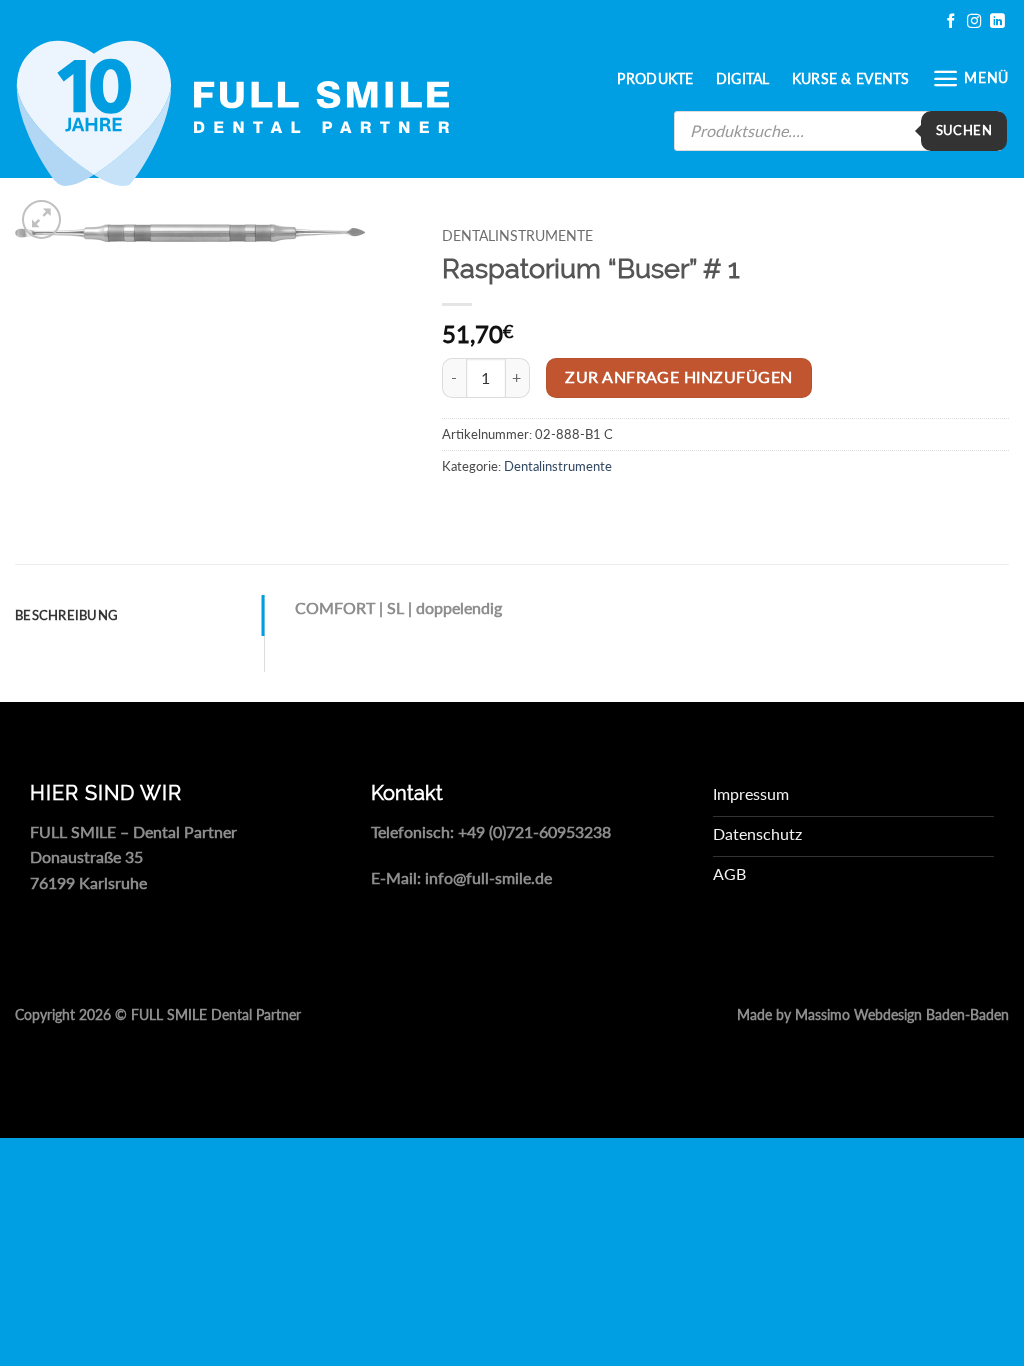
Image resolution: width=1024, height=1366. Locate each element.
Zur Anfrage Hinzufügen (678, 377)
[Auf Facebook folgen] (951, 21)
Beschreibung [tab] (66, 615)
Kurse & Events (851, 78)
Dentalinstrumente (517, 236)
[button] (970, 78)
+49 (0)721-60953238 (534, 831)
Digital (743, 78)
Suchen (964, 130)
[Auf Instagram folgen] (974, 21)
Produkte (655, 78)
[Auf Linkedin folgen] (997, 21)
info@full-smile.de (488, 877)
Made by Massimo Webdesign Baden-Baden (873, 1015)
